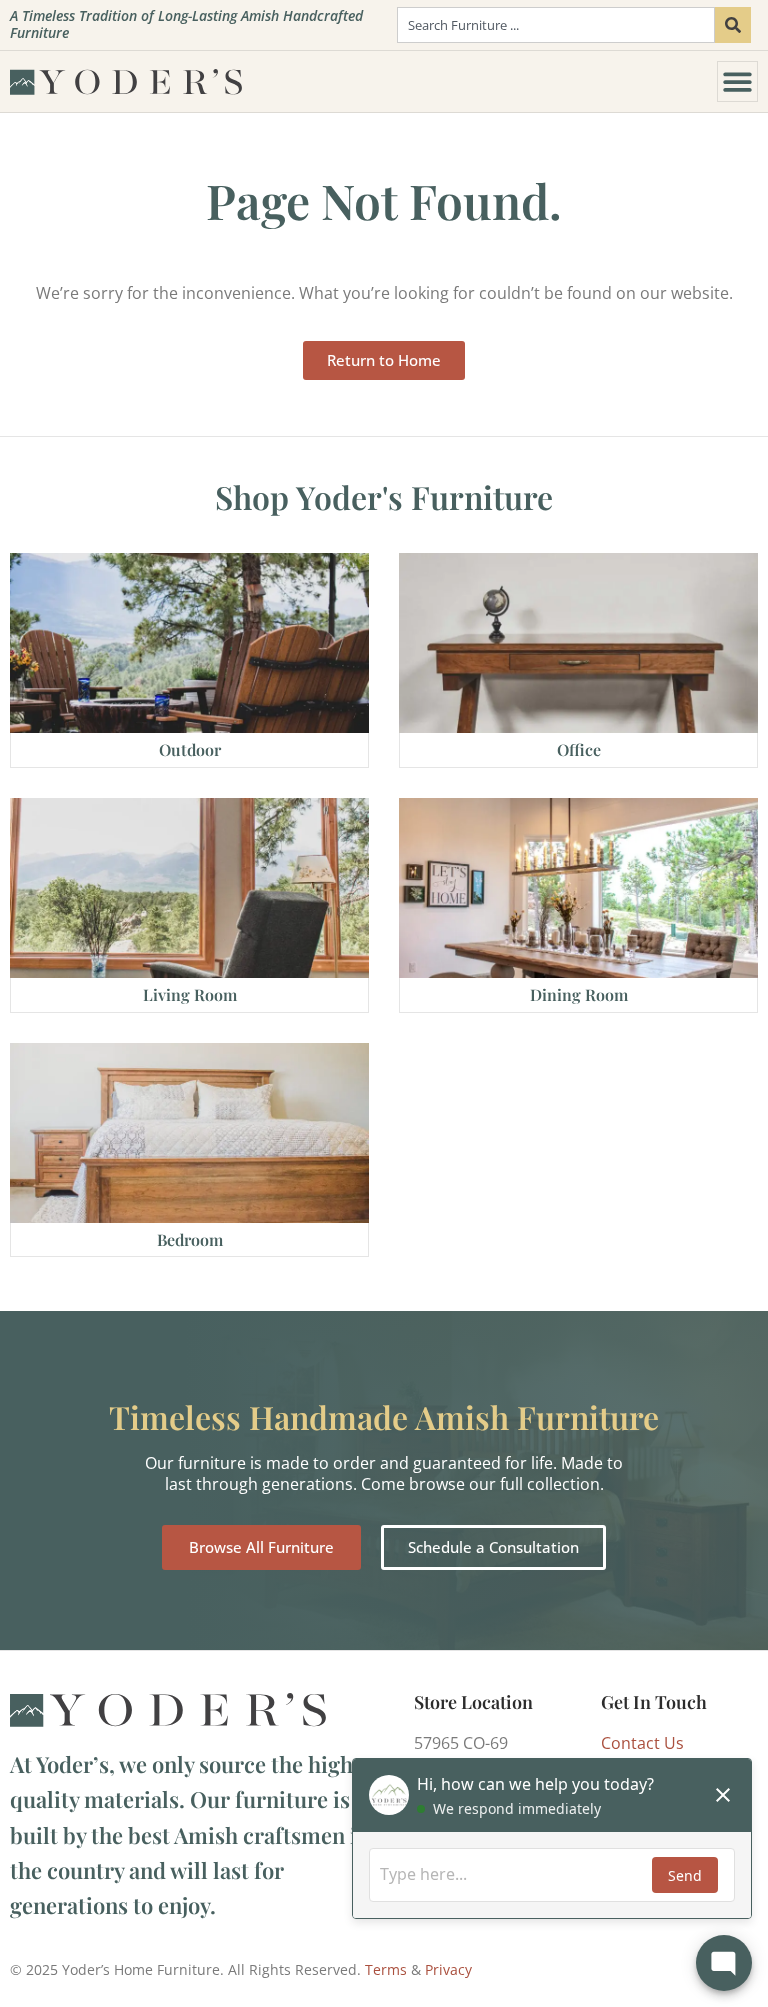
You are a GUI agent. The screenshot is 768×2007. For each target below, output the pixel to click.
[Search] (733, 25)
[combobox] (556, 25)
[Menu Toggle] (737, 81)
